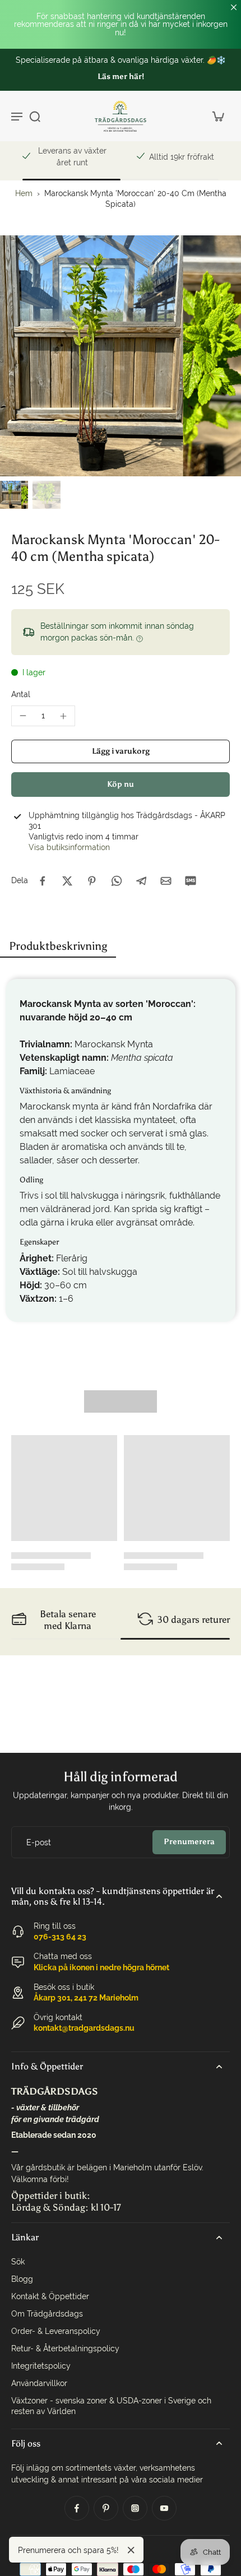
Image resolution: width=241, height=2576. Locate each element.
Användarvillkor (39, 2383)
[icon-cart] (217, 116)
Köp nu (121, 784)
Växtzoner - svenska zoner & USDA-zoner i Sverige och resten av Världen (111, 2406)
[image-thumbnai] (14, 495)
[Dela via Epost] (166, 881)
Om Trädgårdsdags (47, 2314)
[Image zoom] (121, 356)
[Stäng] (131, 2550)
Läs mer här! (121, 76)
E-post (39, 1842)
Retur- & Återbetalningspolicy (65, 2348)
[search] (35, 116)
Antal (21, 694)
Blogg (22, 2279)
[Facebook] (77, 2508)
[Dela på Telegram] (141, 881)
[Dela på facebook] (43, 881)
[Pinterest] (106, 2508)
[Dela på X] (67, 881)
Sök (18, 2262)
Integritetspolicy (41, 2366)
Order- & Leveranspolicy (56, 2331)
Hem (24, 193)
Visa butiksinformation (69, 847)
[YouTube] (164, 2508)
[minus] (23, 716)
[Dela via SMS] (191, 881)
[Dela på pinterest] (92, 881)
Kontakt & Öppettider (50, 2296)
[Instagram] (135, 2508)
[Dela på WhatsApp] (117, 881)
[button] (121, 751)
